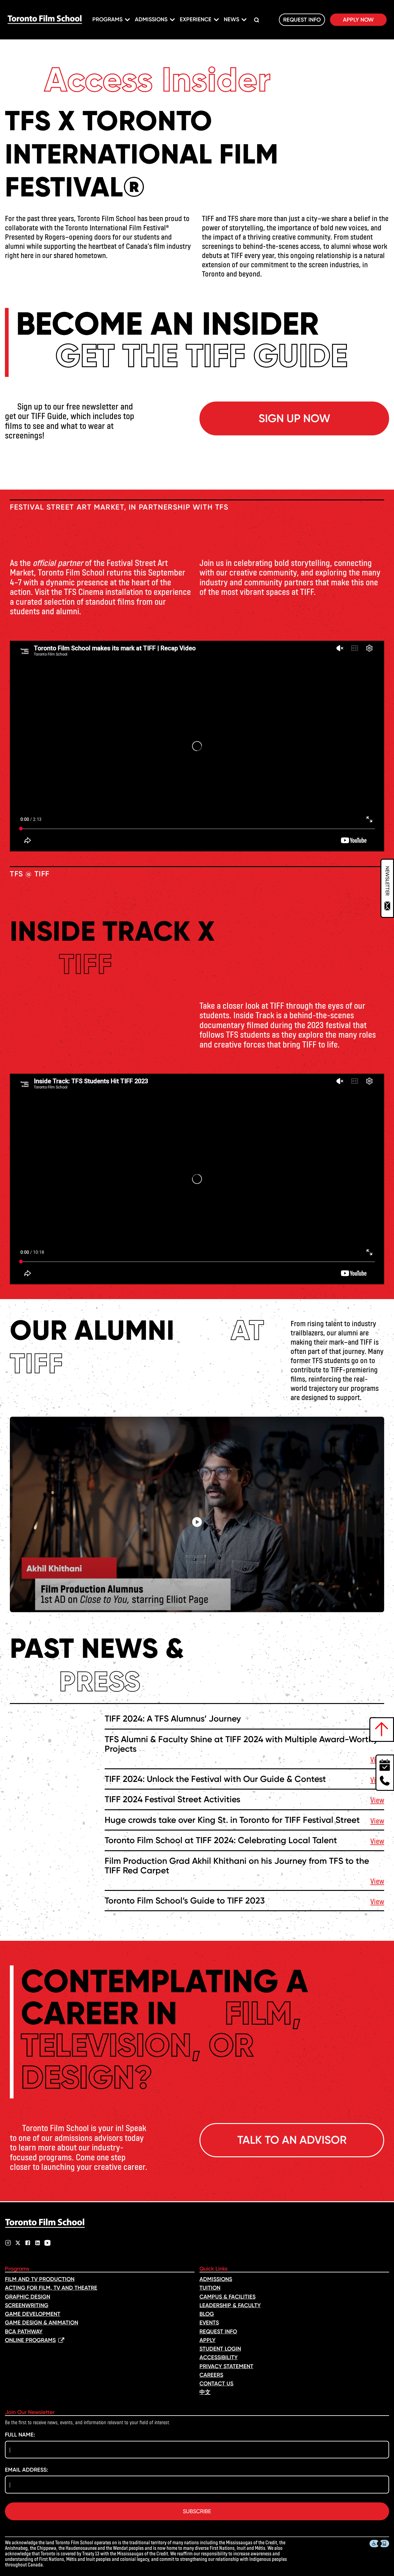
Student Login (220, 2349)
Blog (207, 2314)
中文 (205, 2392)
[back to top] (382, 1730)
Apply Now (358, 20)
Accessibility (219, 2357)
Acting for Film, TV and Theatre (51, 2288)
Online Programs (30, 2340)
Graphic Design (28, 2297)
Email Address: (26, 2470)
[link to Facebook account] (28, 2243)
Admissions (151, 19)
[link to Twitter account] (18, 2243)
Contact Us (216, 2384)
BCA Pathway (24, 2332)
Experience (196, 19)
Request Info (302, 20)
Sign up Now (294, 418)
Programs (107, 19)
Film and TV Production (40, 2279)
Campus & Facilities (227, 2297)
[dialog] (387, 888)
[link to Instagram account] (8, 2243)
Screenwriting (27, 2305)
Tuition (210, 2288)
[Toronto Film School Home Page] (45, 20)
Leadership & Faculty (230, 2305)
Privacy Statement (226, 2366)
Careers (211, 2375)
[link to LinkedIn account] (38, 2243)
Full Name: (20, 2435)
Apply (207, 2340)
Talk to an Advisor (292, 2140)
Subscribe (197, 2511)
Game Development (33, 2314)
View (377, 1800)
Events (209, 2323)
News (231, 19)
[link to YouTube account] (47, 2243)
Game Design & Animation (42, 2323)
